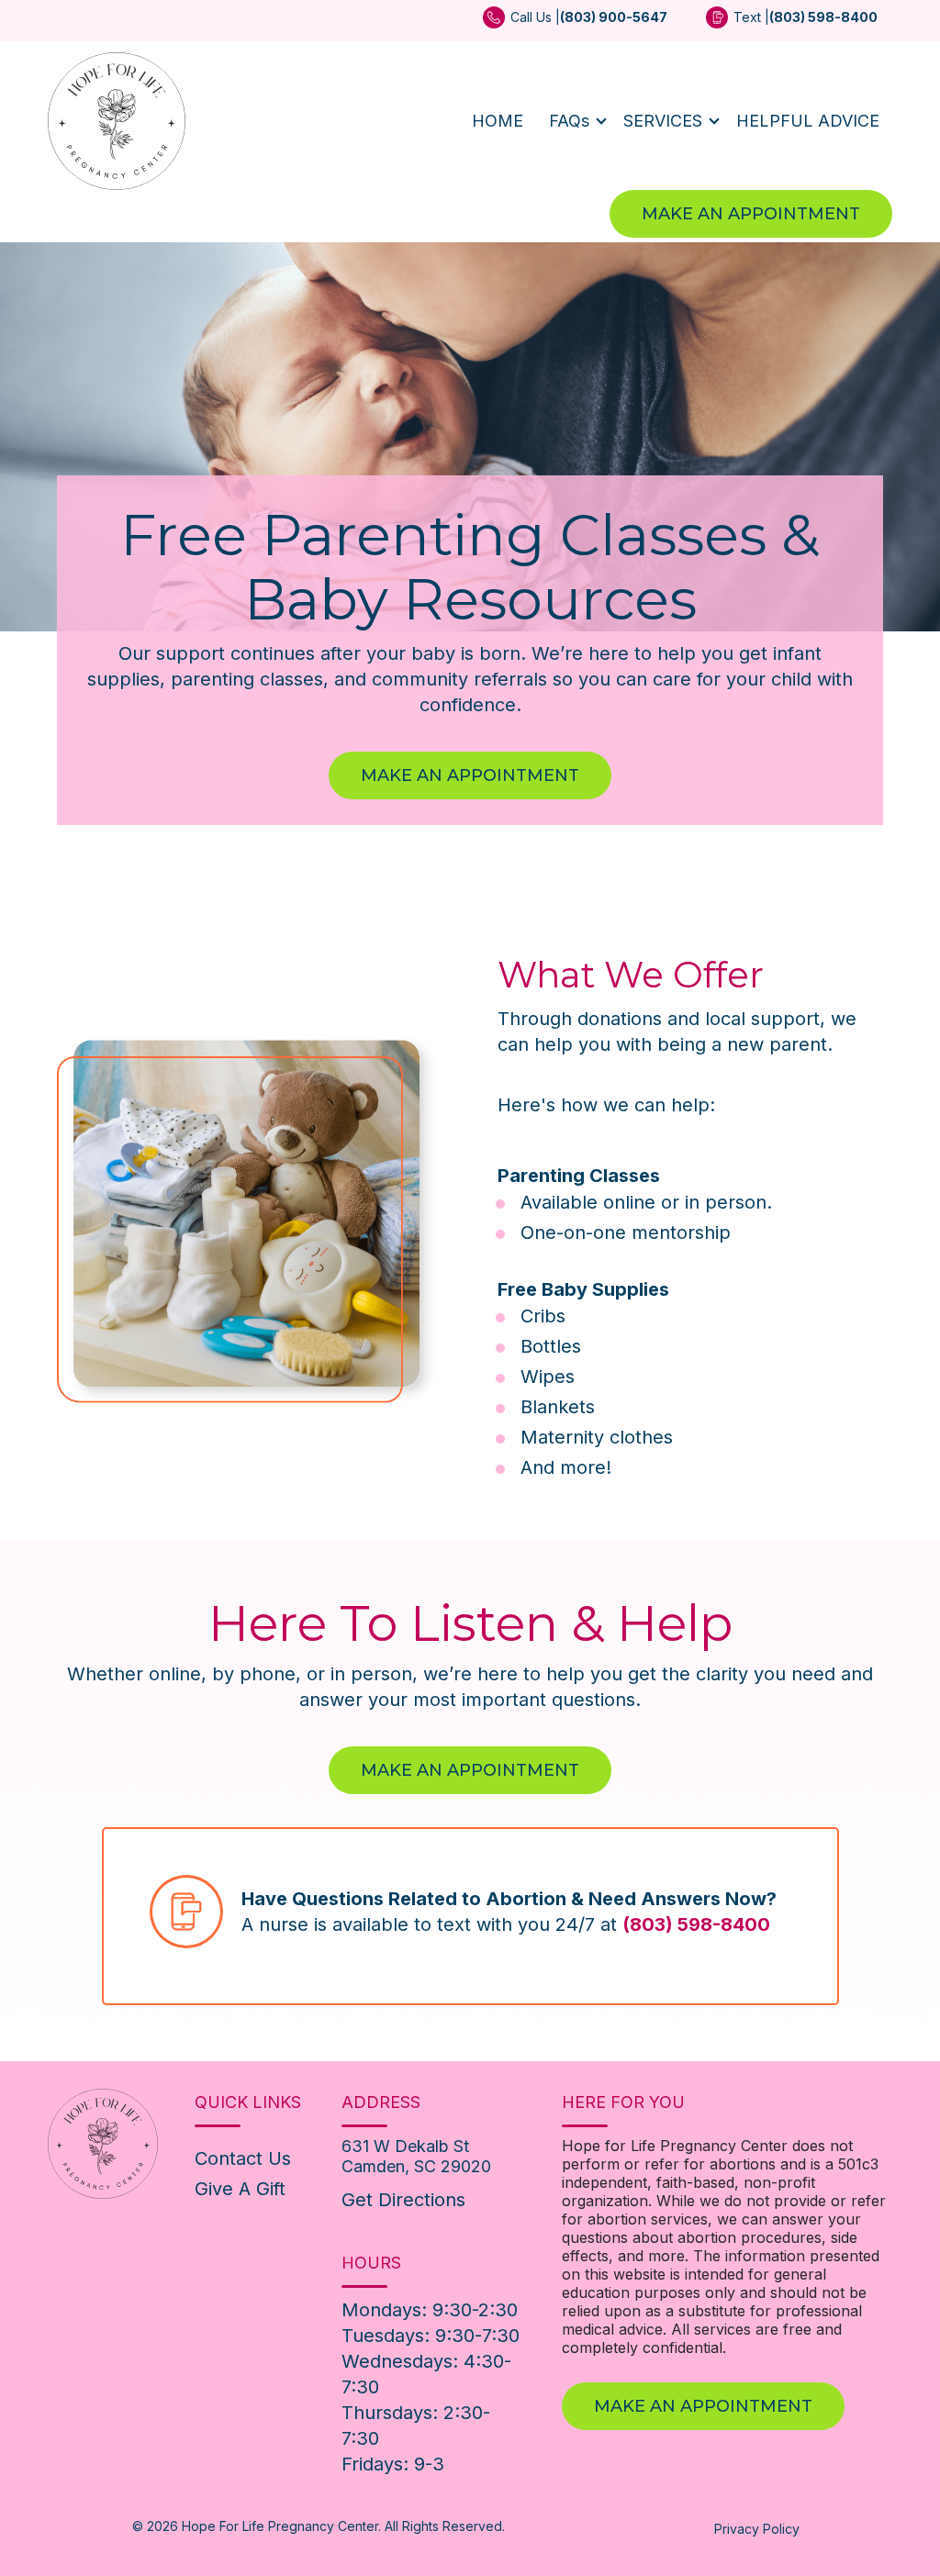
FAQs (569, 121)
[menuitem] (575, 23)
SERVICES (663, 121)
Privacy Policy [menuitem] (757, 2529)
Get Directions (403, 2200)
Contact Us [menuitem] (243, 2158)
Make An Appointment (751, 214)
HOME (498, 121)
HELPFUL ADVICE (808, 121)
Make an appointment (470, 1770)
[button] (573, 121)
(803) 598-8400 (696, 1924)
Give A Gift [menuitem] (240, 2189)
